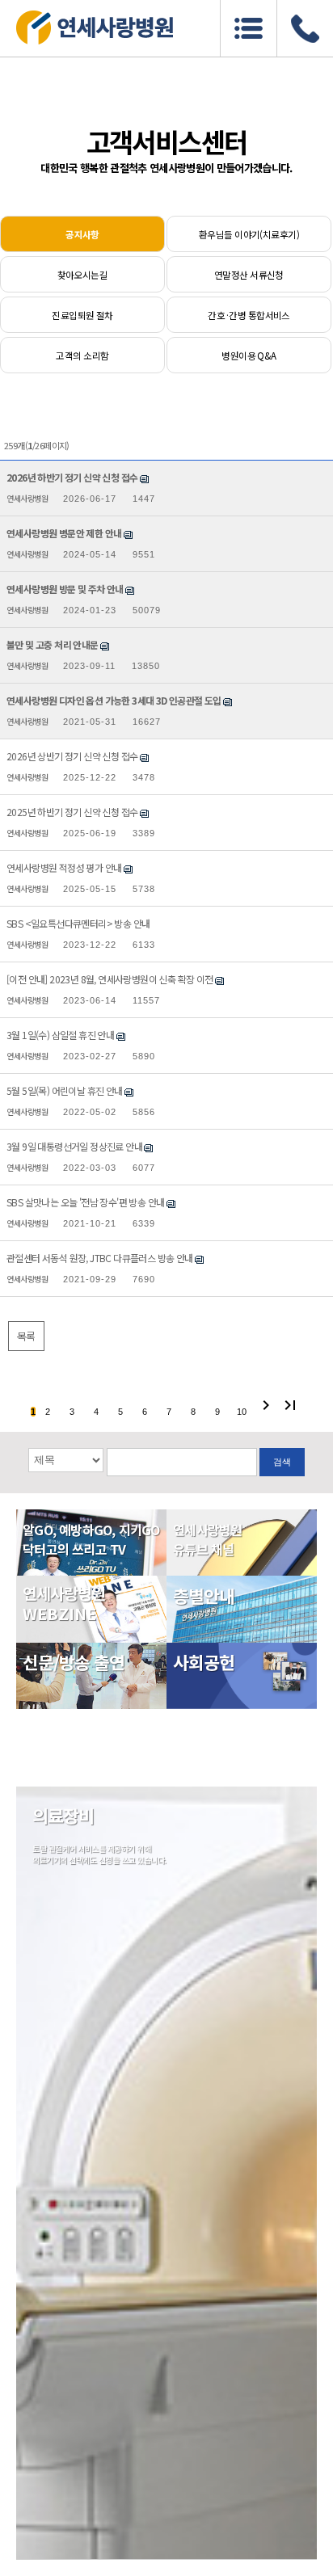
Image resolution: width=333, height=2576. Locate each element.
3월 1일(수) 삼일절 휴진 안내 (60, 1035)
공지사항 (82, 234)
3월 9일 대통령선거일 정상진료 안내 (74, 1146)
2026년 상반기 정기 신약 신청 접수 (72, 756)
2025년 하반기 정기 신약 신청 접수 (72, 812)
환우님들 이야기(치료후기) (249, 234)
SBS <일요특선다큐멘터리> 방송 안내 (78, 923)
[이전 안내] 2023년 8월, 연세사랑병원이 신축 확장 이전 (110, 979)
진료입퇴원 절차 (82, 315)
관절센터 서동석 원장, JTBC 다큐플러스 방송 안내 (100, 1258)
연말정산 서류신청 (249, 275)
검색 (282, 1462)
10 (241, 1412)
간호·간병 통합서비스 (249, 315)
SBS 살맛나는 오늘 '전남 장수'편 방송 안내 (85, 1202)
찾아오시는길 (83, 275)
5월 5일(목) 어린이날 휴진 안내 (65, 1090)
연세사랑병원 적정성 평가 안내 (64, 867)
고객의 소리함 (82, 356)
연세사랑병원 (27, 498)
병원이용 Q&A (249, 356)
